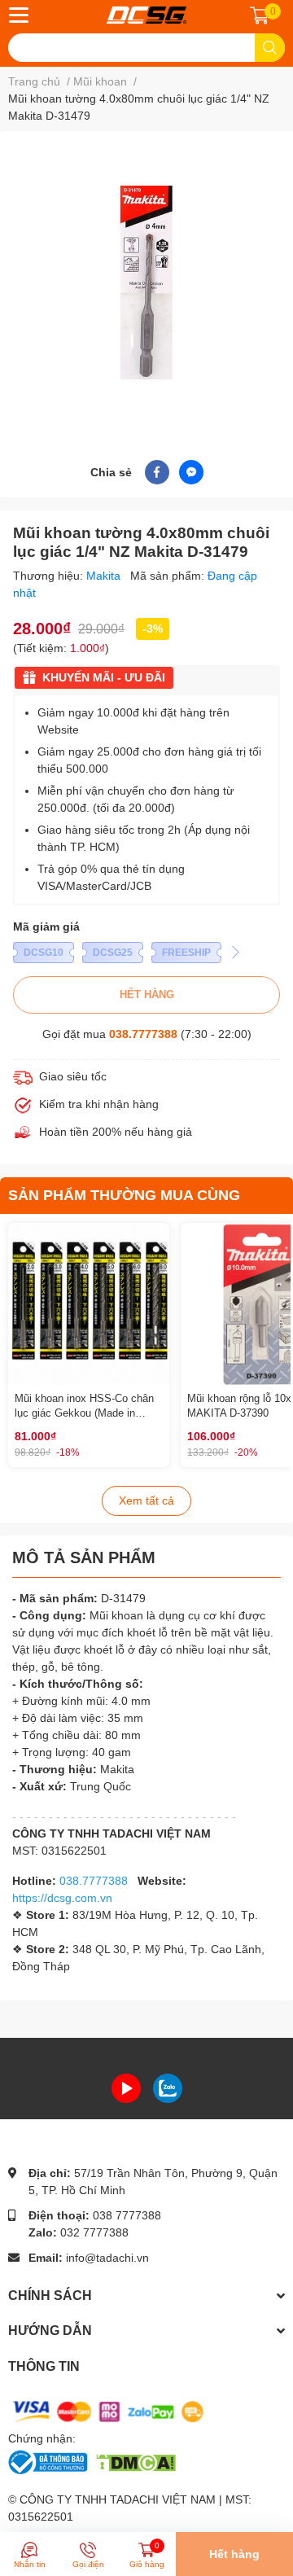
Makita (105, 576)
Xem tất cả (146, 1500)
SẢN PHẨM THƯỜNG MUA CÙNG (124, 1195)
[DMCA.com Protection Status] (136, 2461)
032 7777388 (94, 2232)
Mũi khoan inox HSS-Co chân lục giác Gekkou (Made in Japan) (84, 1413)
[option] (146, 283)
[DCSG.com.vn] (146, 15)
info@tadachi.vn (107, 2258)
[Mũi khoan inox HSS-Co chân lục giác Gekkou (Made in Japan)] (89, 1303)
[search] (270, 48)
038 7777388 (127, 2215)
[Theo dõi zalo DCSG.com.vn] (168, 2088)
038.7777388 (143, 1034)
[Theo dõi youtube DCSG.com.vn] (126, 2088)
